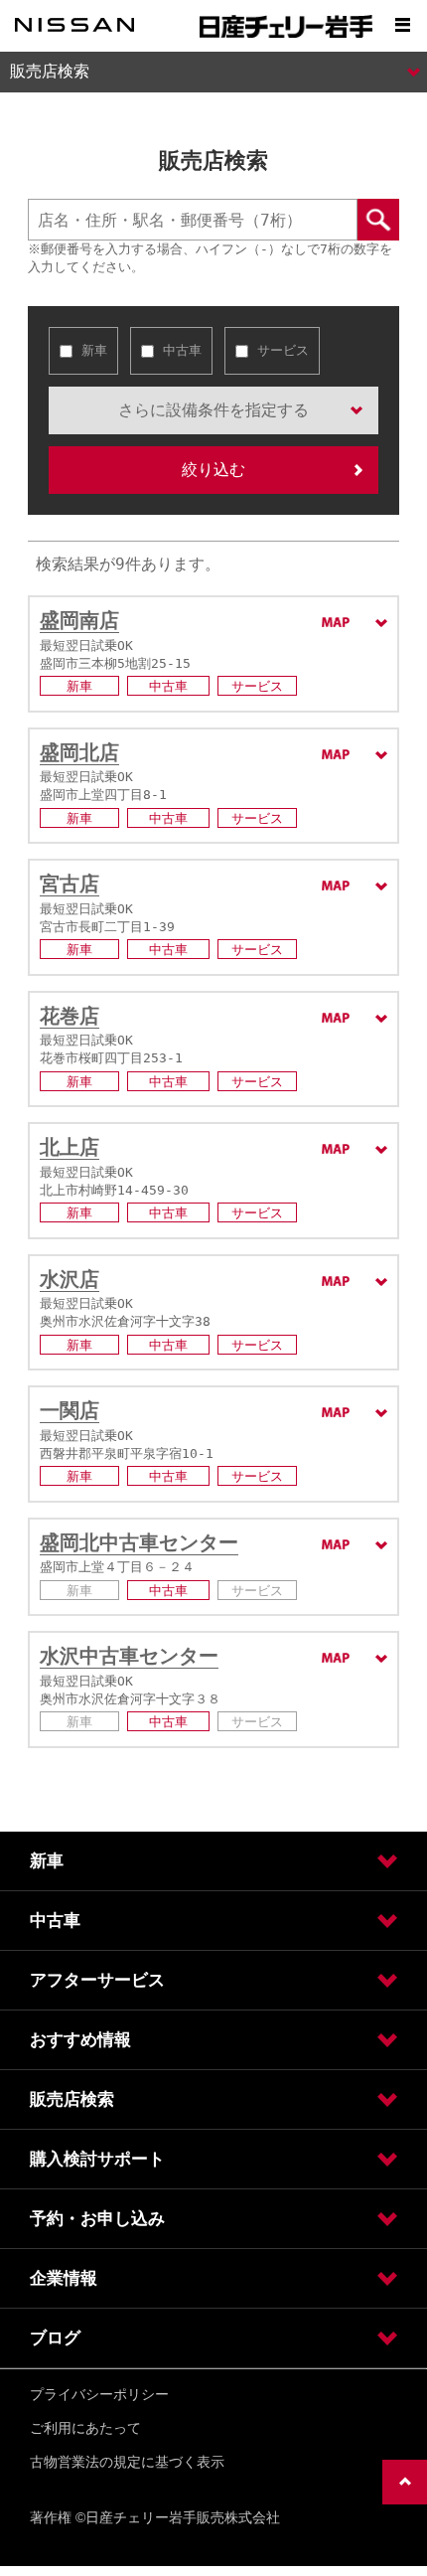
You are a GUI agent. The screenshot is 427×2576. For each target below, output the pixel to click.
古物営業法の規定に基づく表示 (127, 2462)
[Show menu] (402, 25)
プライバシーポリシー (99, 2394)
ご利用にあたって (85, 2428)
